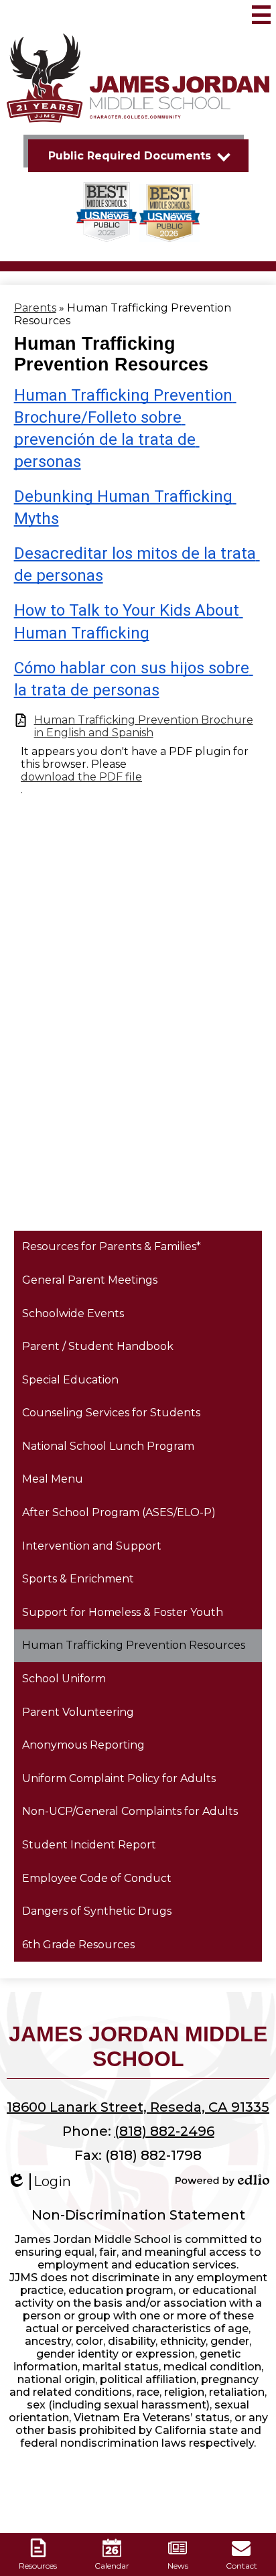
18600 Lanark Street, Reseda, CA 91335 (138, 2107)
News (178, 2566)
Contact (241, 2566)
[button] (138, 156)
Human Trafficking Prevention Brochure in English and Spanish (144, 726)
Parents (35, 308)
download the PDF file (81, 777)
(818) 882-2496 (164, 2131)
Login (39, 2182)
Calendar (112, 2566)
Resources (38, 2566)
